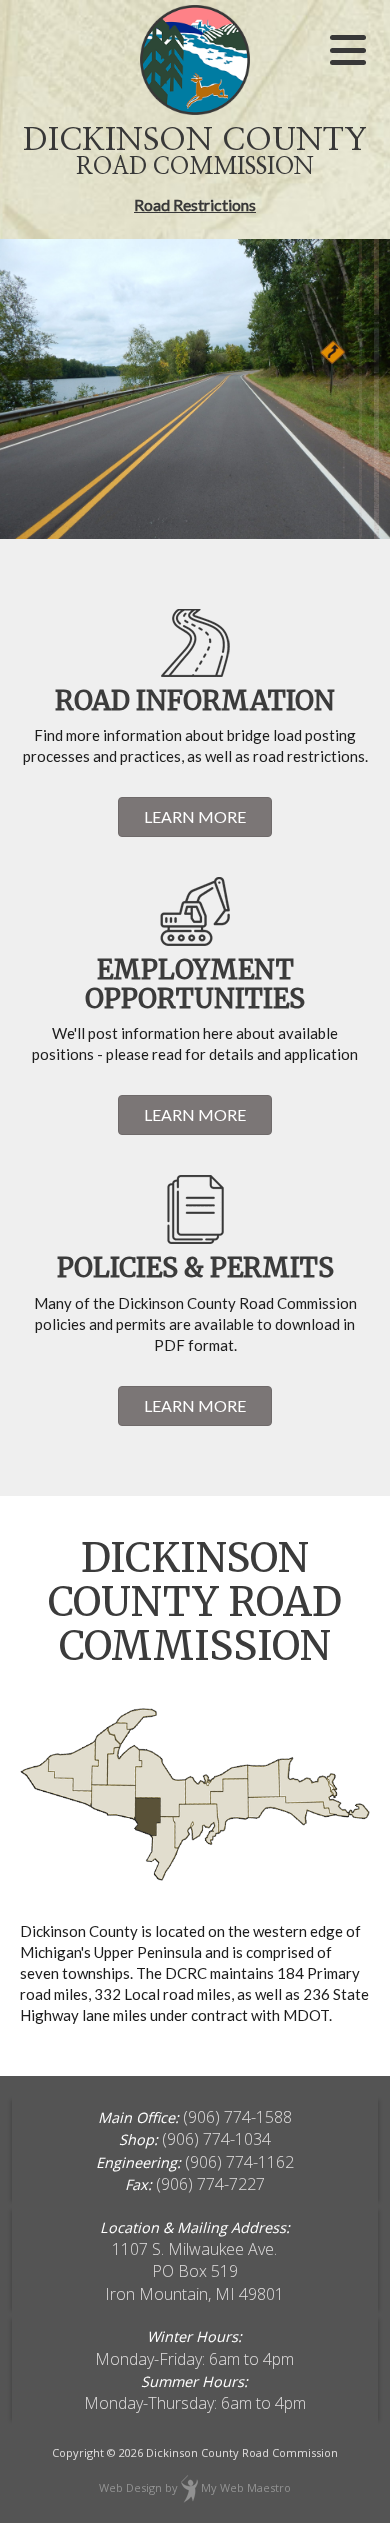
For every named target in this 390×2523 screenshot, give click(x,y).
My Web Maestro (246, 2487)
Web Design (130, 2487)
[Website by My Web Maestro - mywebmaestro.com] (189, 2487)
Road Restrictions (195, 204)
